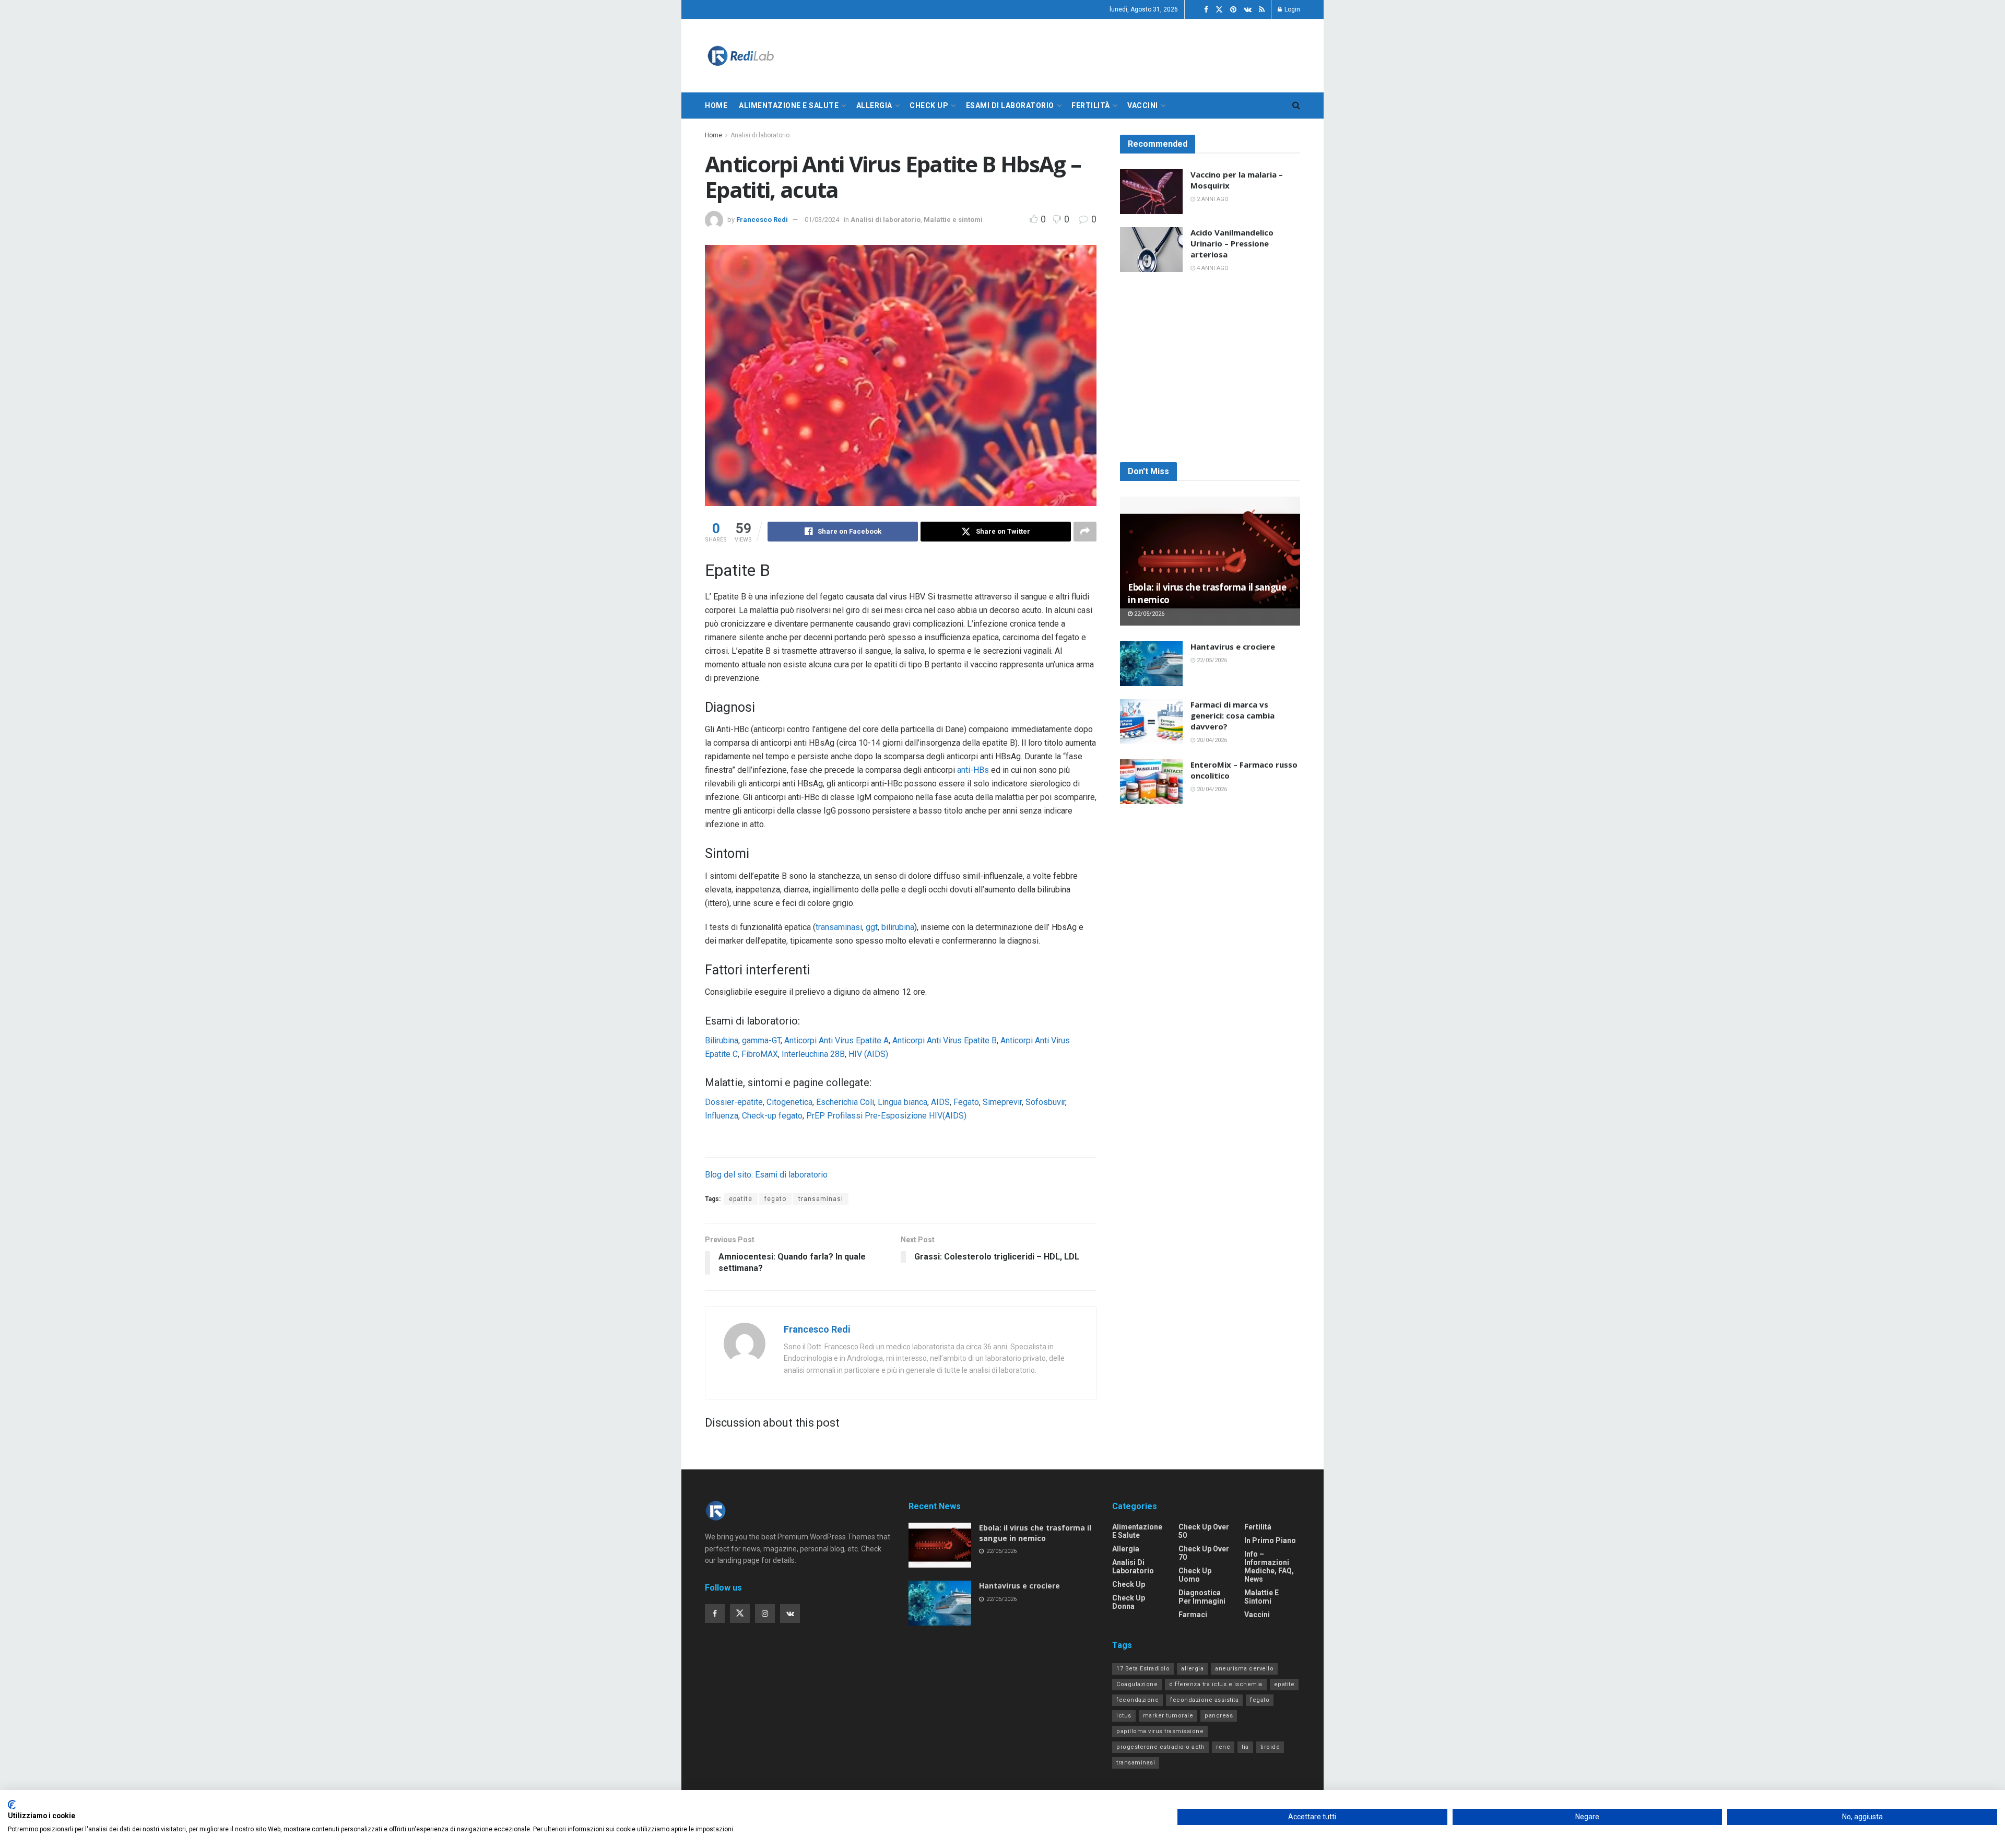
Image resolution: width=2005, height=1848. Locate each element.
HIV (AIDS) (868, 1054)
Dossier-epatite (734, 1102)
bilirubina (898, 927)
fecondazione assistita (1204, 1700)
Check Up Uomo (1195, 1575)
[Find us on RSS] (1262, 10)
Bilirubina (722, 1040)
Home (716, 105)
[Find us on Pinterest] (1233, 10)
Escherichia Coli (845, 1102)
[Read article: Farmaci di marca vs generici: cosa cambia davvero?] (1151, 722)
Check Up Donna (1129, 1602)
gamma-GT (761, 1040)
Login (1292, 9)
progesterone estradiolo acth (1160, 1747)
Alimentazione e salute (789, 105)
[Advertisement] (1210, 368)
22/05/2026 (1148, 614)
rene (1223, 1747)
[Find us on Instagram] (765, 1614)
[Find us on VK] (1248, 10)
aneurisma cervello (1244, 1669)
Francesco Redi (762, 220)
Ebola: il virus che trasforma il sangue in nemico (1035, 1533)
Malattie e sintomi (953, 220)
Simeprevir (1002, 1102)
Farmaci (1193, 1615)
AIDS (940, 1102)
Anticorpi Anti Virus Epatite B (945, 1040)
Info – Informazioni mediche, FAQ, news (1269, 1567)
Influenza (722, 1116)
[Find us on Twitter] (1219, 10)
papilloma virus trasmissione (1160, 1731)
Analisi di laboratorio (760, 135)
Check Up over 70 (1204, 1553)
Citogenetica (789, 1102)
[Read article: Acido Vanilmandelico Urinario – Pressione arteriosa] (1151, 250)
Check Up (929, 105)
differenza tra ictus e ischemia (1216, 1684)
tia (1245, 1747)
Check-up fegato (772, 1116)
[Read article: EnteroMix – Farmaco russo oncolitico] (1151, 782)
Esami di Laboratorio (1010, 105)
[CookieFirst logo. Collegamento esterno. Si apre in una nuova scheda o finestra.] (12, 1805)
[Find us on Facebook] (1206, 10)
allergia (1192, 1669)
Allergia (874, 105)
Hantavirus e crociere (1233, 646)
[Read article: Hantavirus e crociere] (1151, 664)
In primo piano (1270, 1540)
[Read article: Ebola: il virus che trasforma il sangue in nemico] (1210, 561)
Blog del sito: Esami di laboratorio (766, 1175)
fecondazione (1137, 1700)
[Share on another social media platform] (1085, 532)
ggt (872, 927)
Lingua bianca (903, 1102)
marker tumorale (1168, 1716)
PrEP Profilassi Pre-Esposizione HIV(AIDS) (886, 1116)
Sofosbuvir (1045, 1102)
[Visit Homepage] (740, 56)
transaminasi (839, 927)
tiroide (1270, 1747)
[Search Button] (1296, 105)
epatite (741, 1199)
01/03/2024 (822, 220)
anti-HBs (973, 770)
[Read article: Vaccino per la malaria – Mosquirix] (1151, 192)
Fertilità (1091, 105)
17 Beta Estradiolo (1143, 1669)
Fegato (966, 1102)
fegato (775, 1199)
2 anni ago (1212, 199)
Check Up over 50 (1204, 1531)
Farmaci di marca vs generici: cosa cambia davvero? (1233, 715)
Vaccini (1143, 105)
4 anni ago (1212, 268)
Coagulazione (1137, 1684)
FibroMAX (760, 1054)
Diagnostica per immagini (1202, 1597)
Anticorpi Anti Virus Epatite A (836, 1040)
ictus (1124, 1716)
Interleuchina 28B (813, 1054)
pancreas (1219, 1716)
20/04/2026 (1211, 740)
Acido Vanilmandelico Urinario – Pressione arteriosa (1232, 243)
